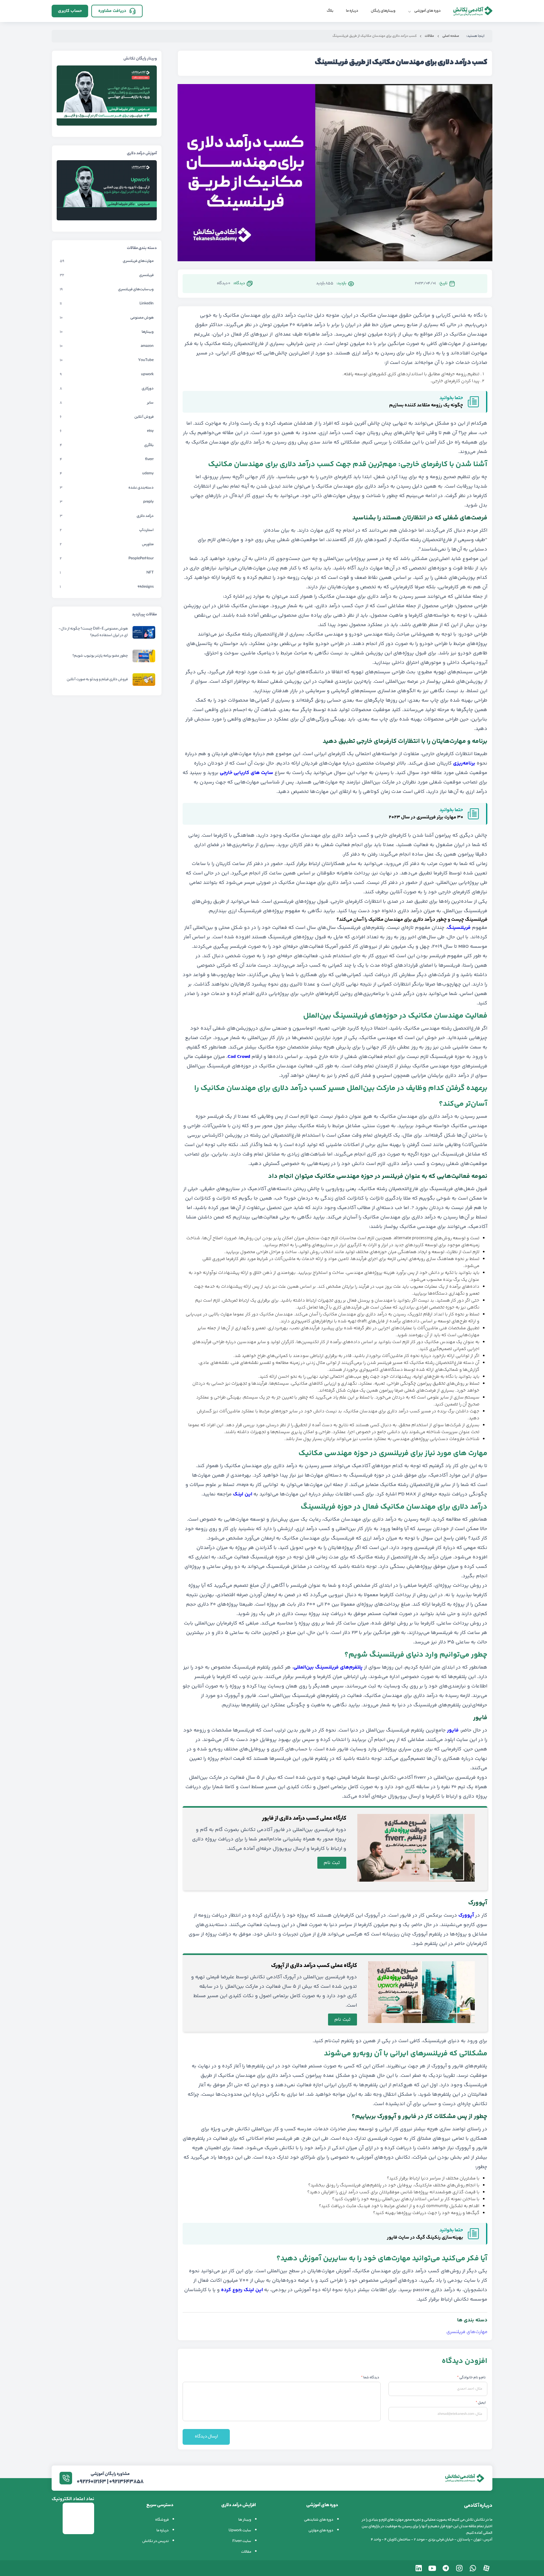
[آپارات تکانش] (486, 2568)
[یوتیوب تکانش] (432, 2568)
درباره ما (352, 11)
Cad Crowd (239, 1057)
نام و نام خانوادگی (471, 2378)
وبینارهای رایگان (383, 11)
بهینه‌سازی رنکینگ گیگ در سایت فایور (425, 2237)
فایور (453, 1730)
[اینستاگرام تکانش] (459, 2568)
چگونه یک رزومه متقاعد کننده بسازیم (426, 405)
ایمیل (481, 2403)
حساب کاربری (70, 11)
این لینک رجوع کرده (242, 2290)
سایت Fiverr (242, 2541)
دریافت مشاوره (112, 11)
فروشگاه (162, 2520)
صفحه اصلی (451, 36)
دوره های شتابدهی (319, 2520)
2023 (394, 817)
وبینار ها (245, 2520)
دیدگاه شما (370, 2378)
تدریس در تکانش (156, 2541)
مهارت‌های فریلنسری (467, 2332)
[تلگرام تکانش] (446, 2568)
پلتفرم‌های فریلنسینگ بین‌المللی (328, 1667)
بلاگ (330, 11)
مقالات (429, 36)
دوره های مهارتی (321, 2531)
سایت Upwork (240, 2531)
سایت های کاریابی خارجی (246, 773)
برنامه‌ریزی (464, 763)
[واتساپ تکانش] (473, 2568)
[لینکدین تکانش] (419, 2568)
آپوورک (466, 1915)
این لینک (243, 1494)
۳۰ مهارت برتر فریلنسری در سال (432, 817)
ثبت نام (332, 1863)
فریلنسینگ (459, 928)
